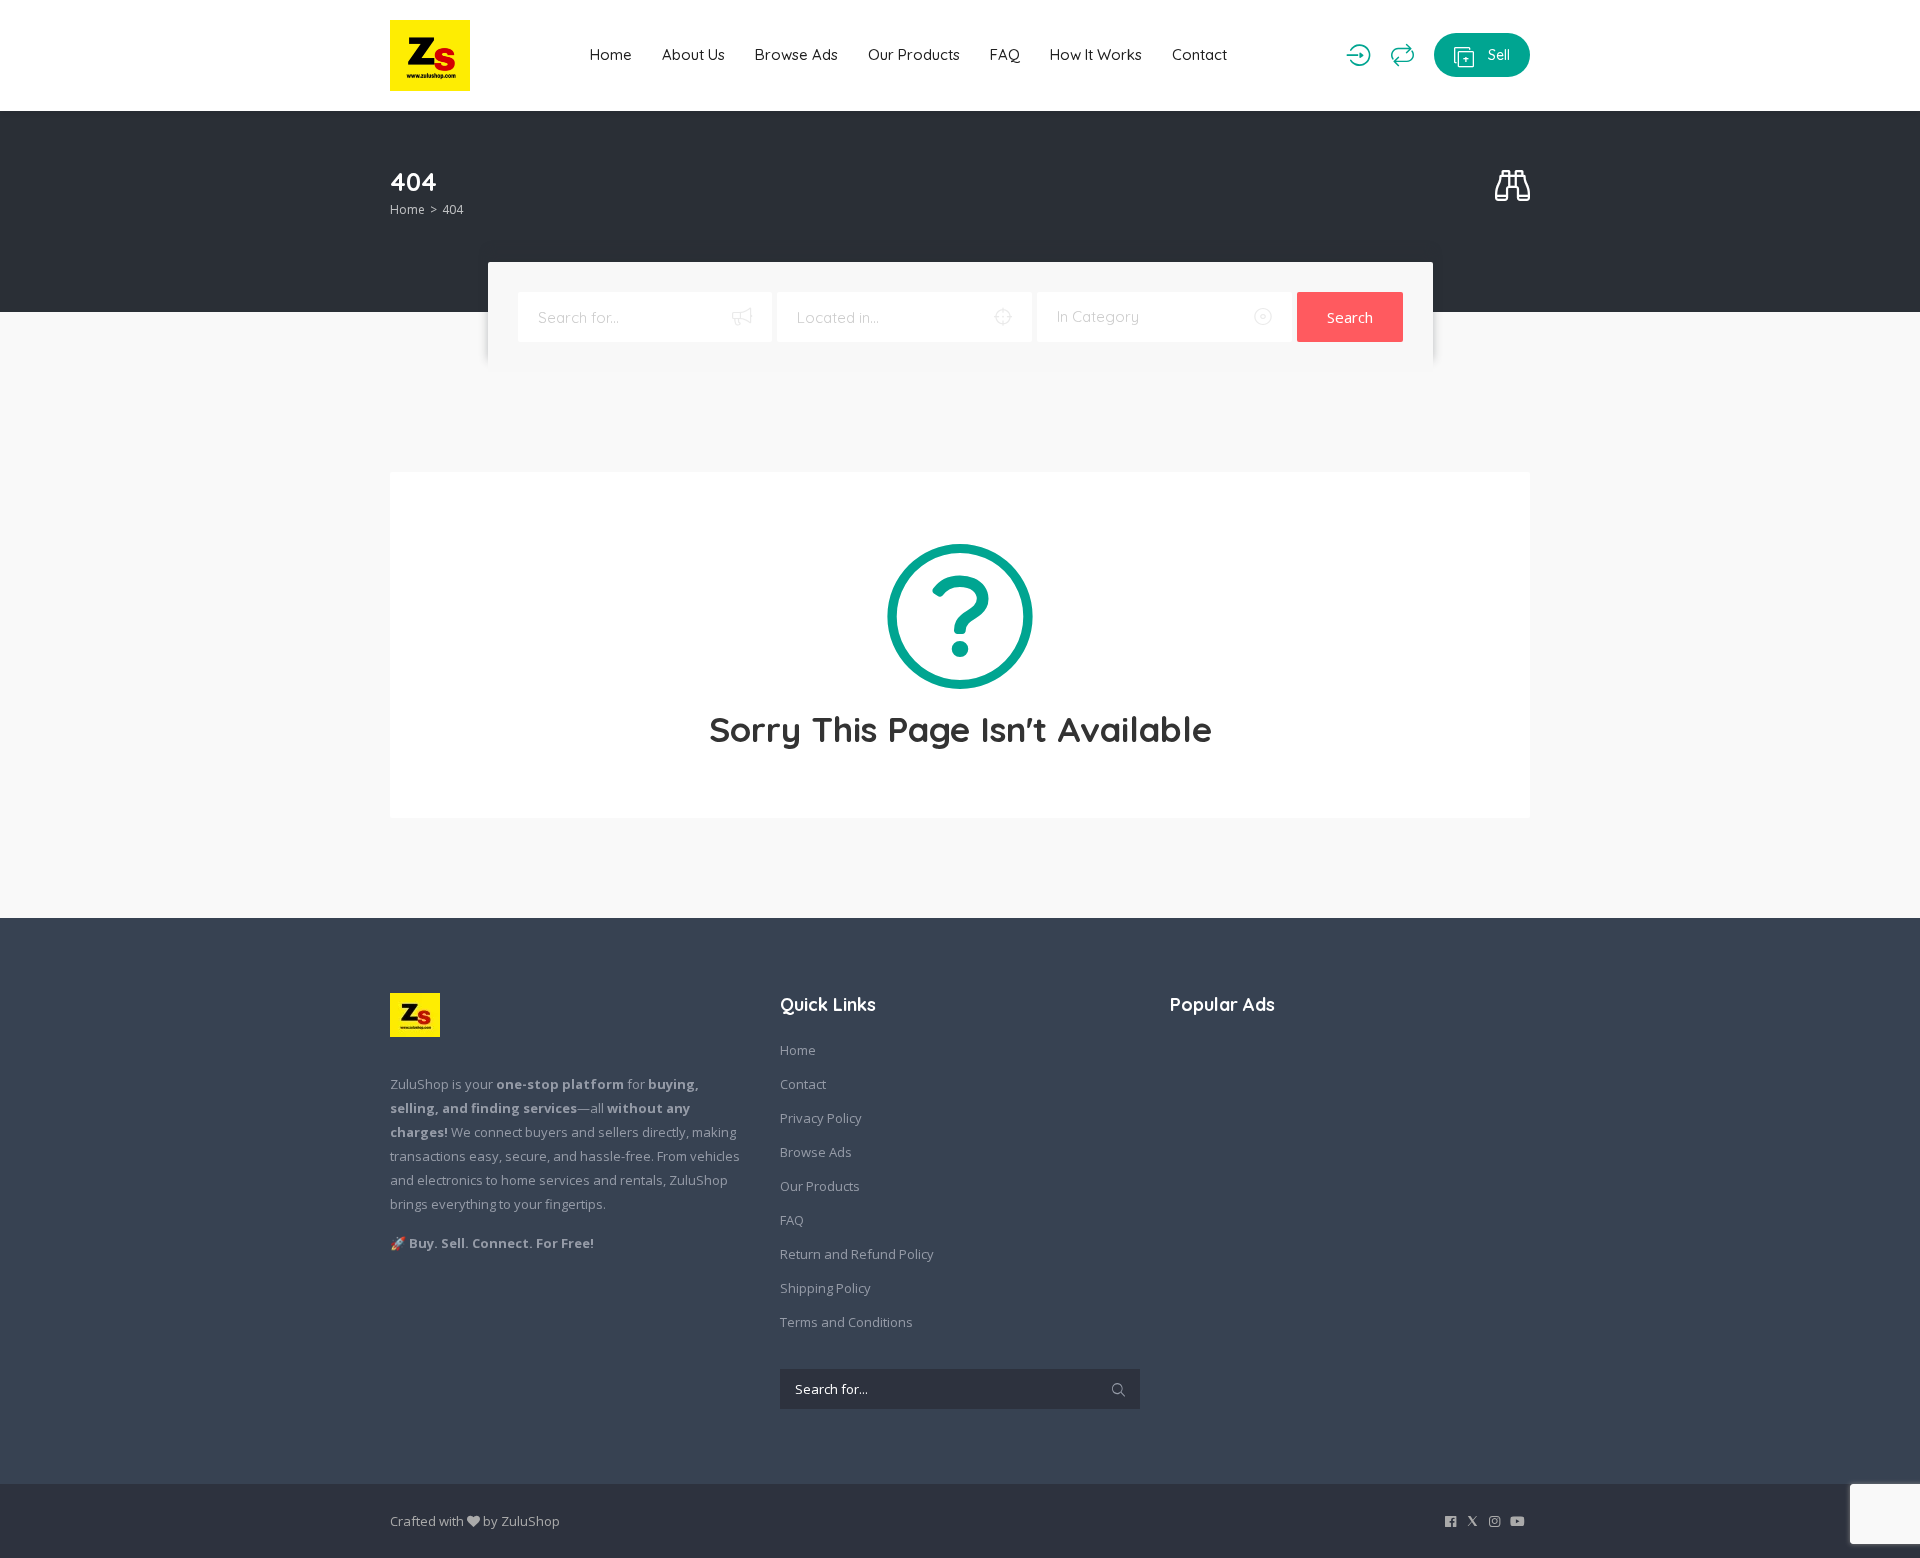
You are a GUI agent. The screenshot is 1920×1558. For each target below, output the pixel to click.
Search (1350, 317)
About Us (693, 54)
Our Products (914, 54)
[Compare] (1402, 55)
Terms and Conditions (846, 1322)
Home (611, 54)
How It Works (1096, 54)
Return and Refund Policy (857, 1254)
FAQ (1005, 54)
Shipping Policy (825, 1288)
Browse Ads (796, 54)
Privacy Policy (821, 1118)
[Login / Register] (1358, 55)
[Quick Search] (1512, 186)
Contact (1199, 54)
